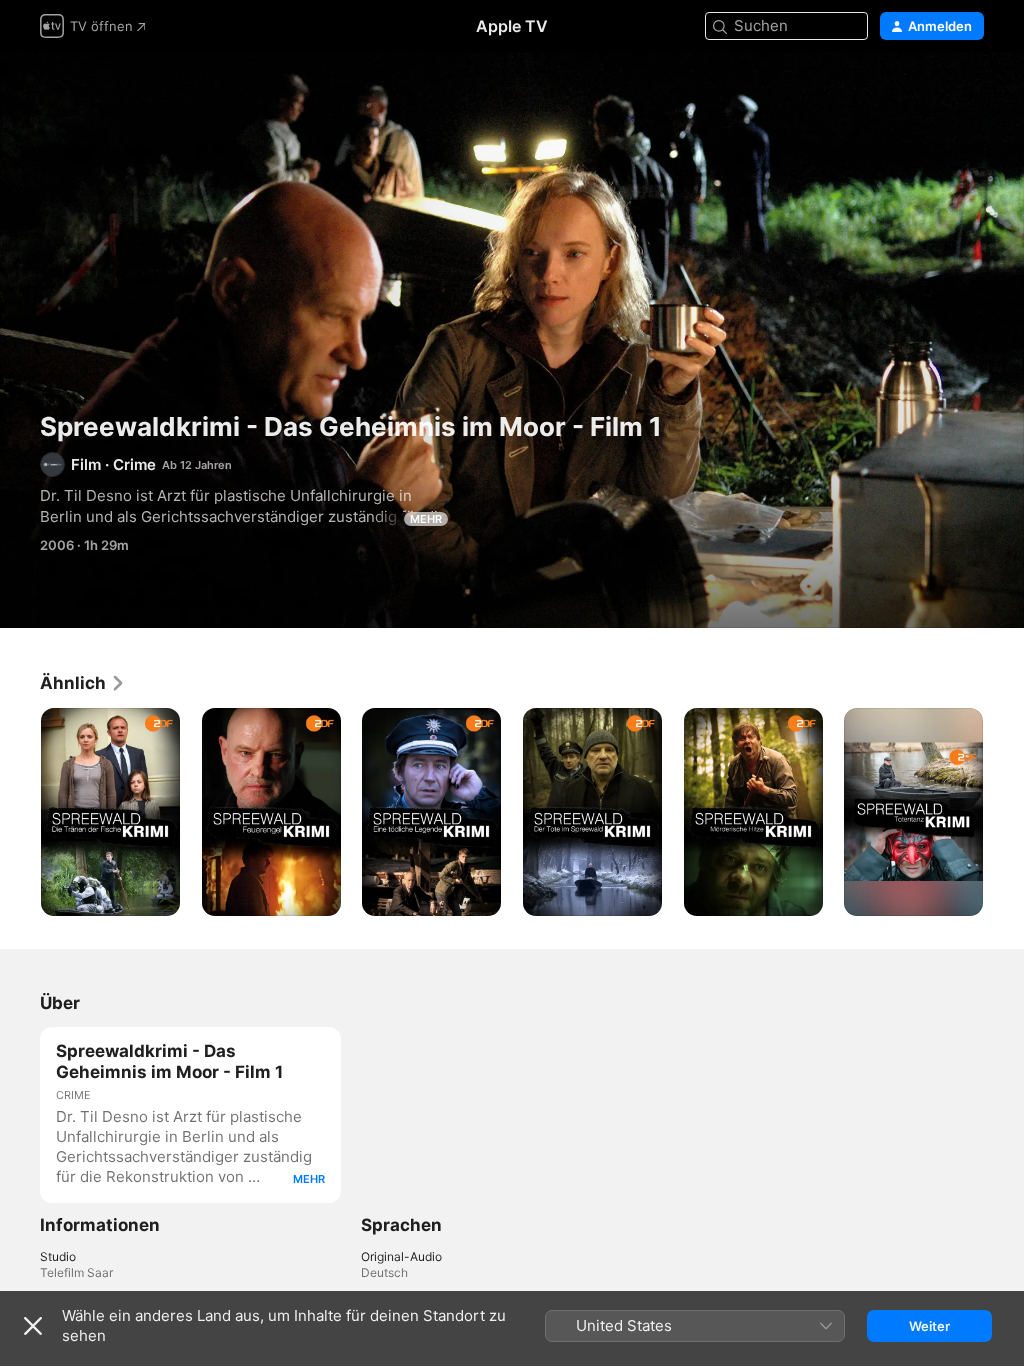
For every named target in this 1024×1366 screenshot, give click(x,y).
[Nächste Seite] (1004, 812)
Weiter (929, 1326)
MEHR (426, 519)
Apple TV (512, 26)
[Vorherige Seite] (20, 812)
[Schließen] (33, 1326)
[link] (83, 683)
